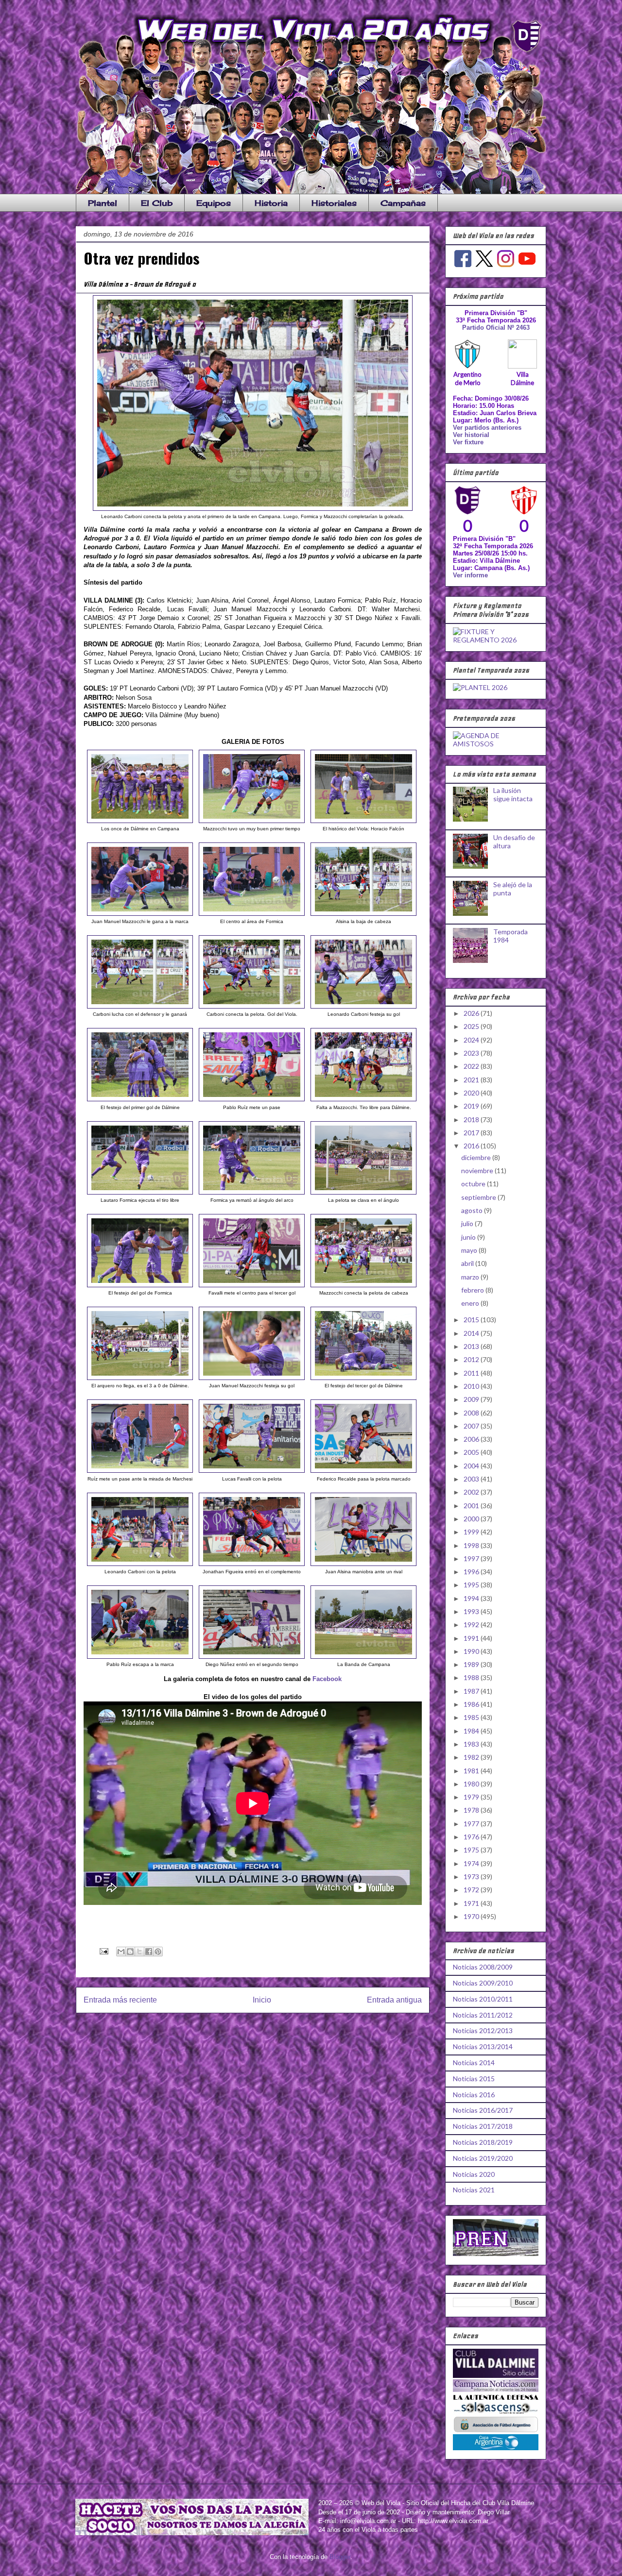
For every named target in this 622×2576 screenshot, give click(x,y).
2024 (472, 1040)
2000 (472, 1519)
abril (468, 1263)
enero (471, 1303)
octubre (474, 1184)
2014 (472, 1333)
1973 (472, 1877)
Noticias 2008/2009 (483, 1967)
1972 (472, 1890)
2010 (472, 1386)
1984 (472, 1731)
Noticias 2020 (474, 2174)
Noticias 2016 (474, 2095)
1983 (472, 1744)
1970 (472, 1916)
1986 (472, 1704)
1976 (472, 1837)
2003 (472, 1479)
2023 (472, 1053)
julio (468, 1223)
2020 (472, 1093)
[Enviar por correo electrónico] (121, 1952)
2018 (472, 1120)
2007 (472, 1426)
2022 (472, 1066)
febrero (473, 1290)
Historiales (334, 203)
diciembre (477, 1157)
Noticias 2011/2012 (483, 2015)
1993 (472, 1611)
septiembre (479, 1197)
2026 (472, 1013)
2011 (472, 1373)
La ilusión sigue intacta (513, 794)
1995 (472, 1585)
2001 (472, 1506)
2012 (472, 1359)
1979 (472, 1797)
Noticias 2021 (474, 2190)
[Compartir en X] (139, 1952)
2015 (472, 1320)
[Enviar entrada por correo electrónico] (103, 1951)
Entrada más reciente (120, 2000)
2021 (472, 1080)
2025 (472, 1026)
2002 (472, 1492)
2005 (472, 1452)
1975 (472, 1850)
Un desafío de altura (514, 842)
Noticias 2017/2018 (483, 2126)
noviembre (478, 1170)
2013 (472, 1346)
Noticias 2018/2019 (483, 2142)
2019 (472, 1106)
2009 (472, 1399)
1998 (472, 1545)
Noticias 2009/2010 (483, 1983)
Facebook (327, 1679)
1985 (472, 1717)
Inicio (262, 2000)
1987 (472, 1691)
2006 (472, 1439)
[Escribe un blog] (130, 1952)
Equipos (214, 203)
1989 (472, 1664)
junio (469, 1237)
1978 (472, 1810)
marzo (471, 1277)
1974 (472, 1863)
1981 (472, 1771)
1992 (472, 1625)
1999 (472, 1532)
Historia (271, 203)
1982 (472, 1757)
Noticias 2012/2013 (483, 2030)
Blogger (340, 2557)
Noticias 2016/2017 (483, 2110)
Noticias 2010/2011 (483, 1999)
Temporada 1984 (510, 936)
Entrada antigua (394, 2000)
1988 (472, 1677)
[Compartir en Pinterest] (158, 1952)
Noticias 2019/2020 (483, 2158)
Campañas (403, 203)
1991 (472, 1638)
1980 (472, 1784)
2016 (472, 1146)
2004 (472, 1466)
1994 (472, 1598)
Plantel (103, 203)
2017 (472, 1133)
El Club (157, 203)
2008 (472, 1413)
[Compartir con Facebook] (149, 1952)
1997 (472, 1558)
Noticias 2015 (474, 2079)
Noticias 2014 (474, 2062)
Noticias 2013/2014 (483, 2046)
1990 (472, 1651)
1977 (472, 1824)
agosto (473, 1210)
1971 (472, 1903)
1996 (472, 1572)
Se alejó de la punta (513, 889)
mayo (470, 1250)
